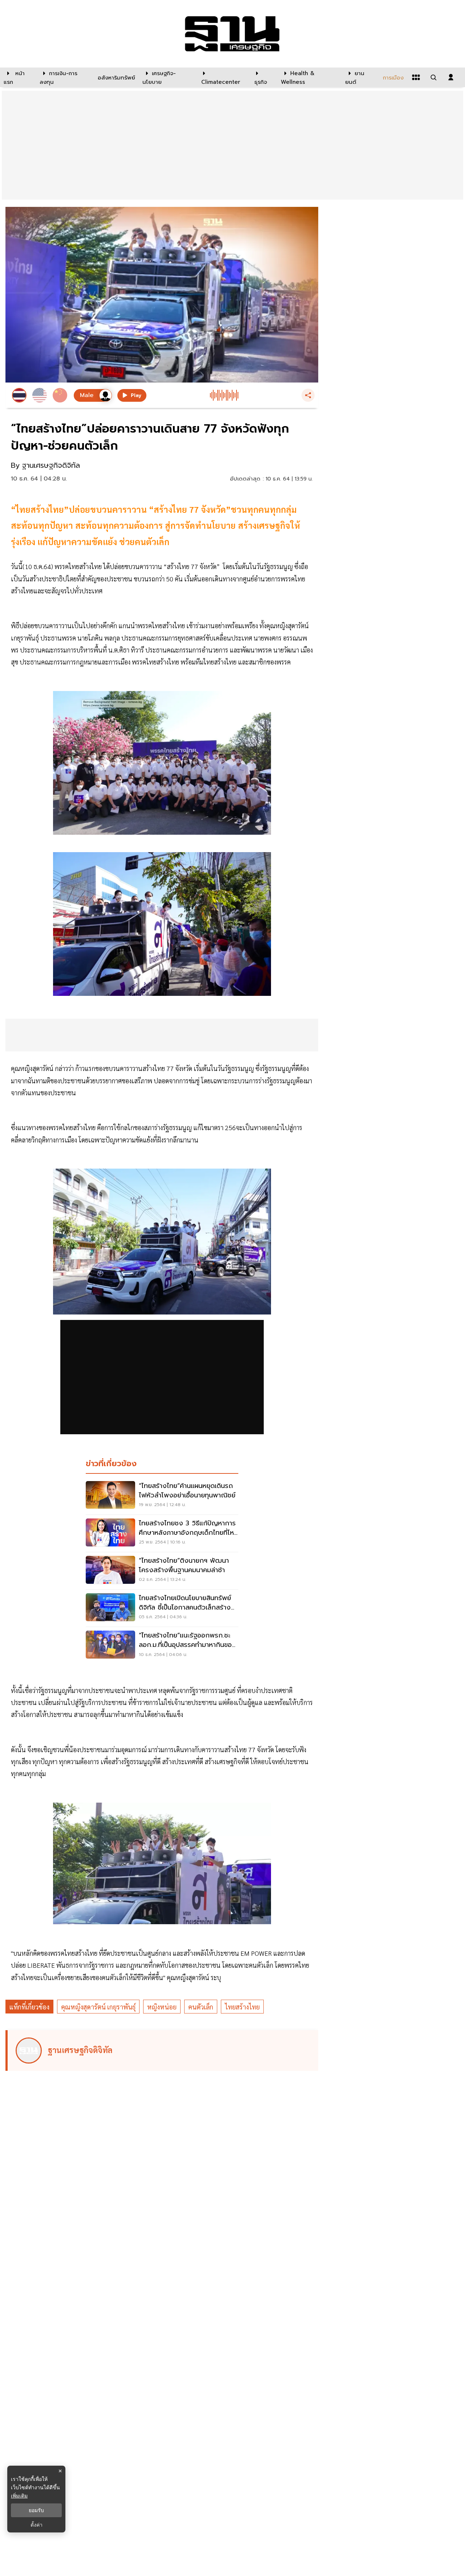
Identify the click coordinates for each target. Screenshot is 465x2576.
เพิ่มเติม (19, 2496)
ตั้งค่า (37, 2525)
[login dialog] (451, 77)
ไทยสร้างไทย (242, 2007)
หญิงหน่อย (162, 2007)
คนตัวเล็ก (201, 2007)
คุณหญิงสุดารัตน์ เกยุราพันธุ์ (98, 2007)
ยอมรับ (36, 2510)
